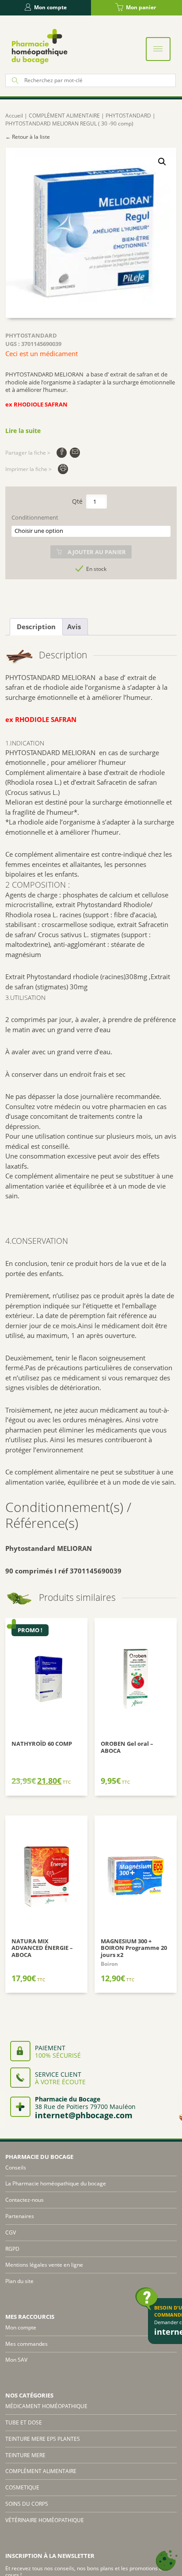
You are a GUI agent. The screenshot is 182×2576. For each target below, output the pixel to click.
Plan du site (19, 2281)
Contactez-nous (25, 2200)
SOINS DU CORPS (27, 2504)
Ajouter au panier (97, 552)
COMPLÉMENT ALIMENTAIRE (64, 116)
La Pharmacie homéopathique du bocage (56, 2183)
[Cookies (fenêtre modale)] (167, 2561)
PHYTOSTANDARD (128, 116)
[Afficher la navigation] (158, 49)
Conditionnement (35, 518)
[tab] (36, 627)
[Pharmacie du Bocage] (39, 46)
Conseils (16, 2168)
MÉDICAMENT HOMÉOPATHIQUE (46, 2406)
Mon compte (50, 7)
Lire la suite (23, 431)
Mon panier (141, 7)
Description (36, 627)
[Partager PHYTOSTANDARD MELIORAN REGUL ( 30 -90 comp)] (62, 453)
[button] (162, 162)
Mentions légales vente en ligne (44, 2265)
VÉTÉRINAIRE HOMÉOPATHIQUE (45, 2520)
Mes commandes (27, 2344)
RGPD (12, 2249)
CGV (11, 2232)
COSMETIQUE (22, 2487)
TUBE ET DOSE (24, 2422)
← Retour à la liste (28, 137)
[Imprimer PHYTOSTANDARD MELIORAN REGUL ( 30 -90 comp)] (63, 469)
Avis (74, 627)
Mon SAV (16, 2360)
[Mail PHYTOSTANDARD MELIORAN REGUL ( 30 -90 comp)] (75, 453)
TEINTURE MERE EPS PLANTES (43, 2439)
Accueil (14, 116)
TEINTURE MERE (25, 2455)
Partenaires (20, 2216)
